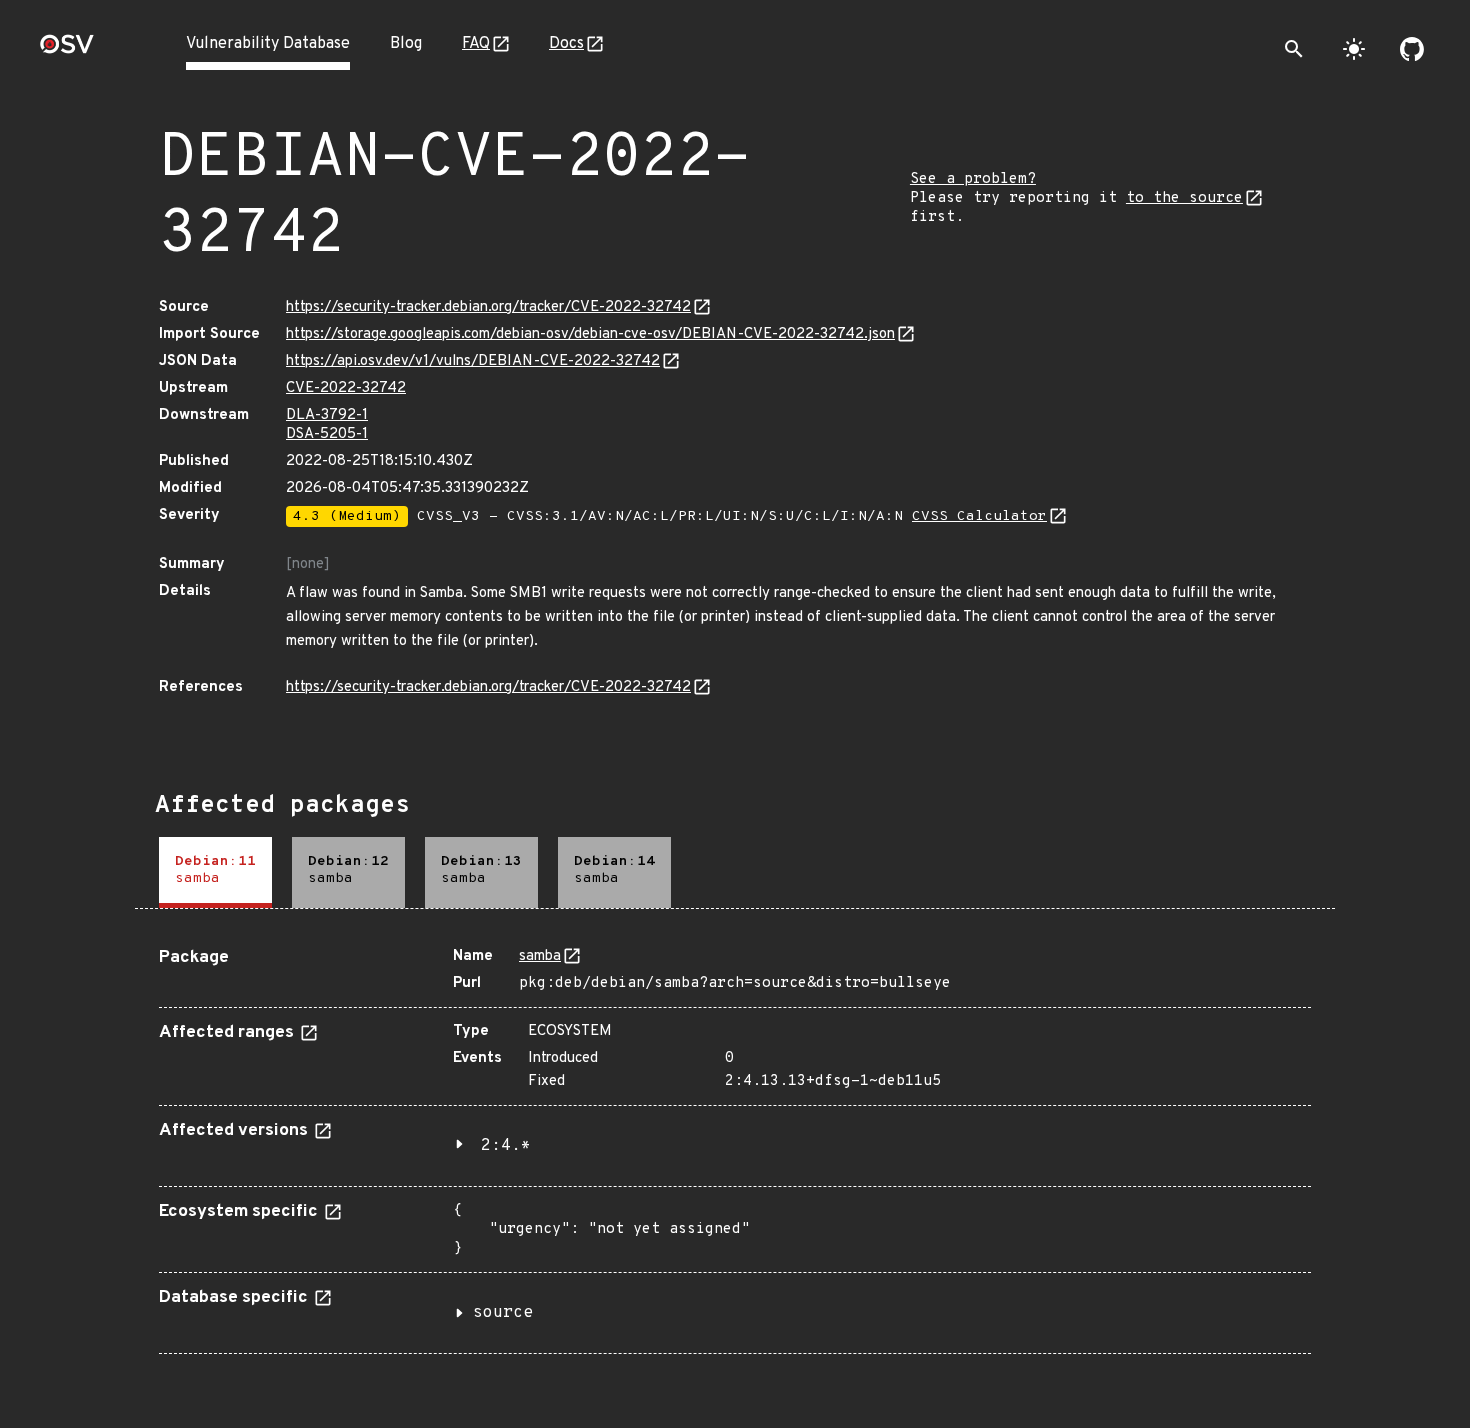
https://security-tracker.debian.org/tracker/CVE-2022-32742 (488, 307)
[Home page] (67, 50)
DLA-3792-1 (327, 415)
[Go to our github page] (1412, 49)
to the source (1184, 198)
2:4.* (506, 1146)
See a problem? (973, 179)
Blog (406, 44)
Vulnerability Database (268, 44)
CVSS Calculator (979, 516)
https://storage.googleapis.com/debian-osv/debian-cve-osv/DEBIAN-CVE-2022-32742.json (590, 334)
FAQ (476, 44)
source (503, 1313)
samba (540, 956)
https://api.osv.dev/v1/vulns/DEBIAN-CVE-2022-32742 (473, 361)
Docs (566, 44)
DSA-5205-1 (327, 434)
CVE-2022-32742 (346, 388)
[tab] (215, 872)
